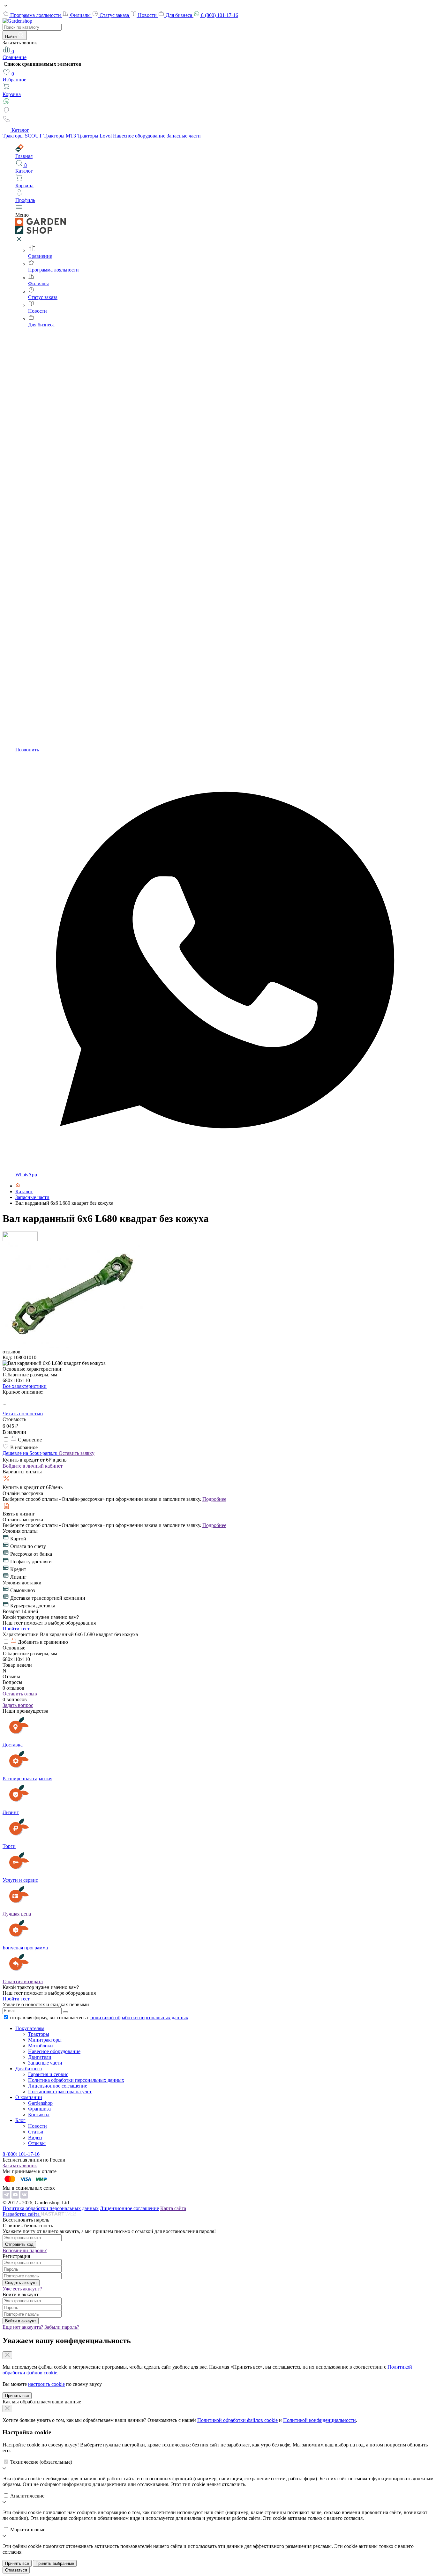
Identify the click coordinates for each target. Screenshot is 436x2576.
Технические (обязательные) (41, 2462)
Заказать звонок (20, 2166)
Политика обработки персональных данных (76, 2080)
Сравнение (15, 54)
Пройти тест (16, 1629)
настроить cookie (46, 2384)
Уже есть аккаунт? (22, 2289)
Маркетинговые (28, 2530)
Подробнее (214, 1499)
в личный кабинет (33, 1466)
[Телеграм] (7, 2197)
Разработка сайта (22, 2214)
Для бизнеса (180, 15)
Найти (11, 37)
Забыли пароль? (62, 2327)
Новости (148, 15)
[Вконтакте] (24, 2197)
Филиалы (81, 15)
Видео (35, 2137)
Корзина (12, 94)
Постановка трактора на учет (60, 2092)
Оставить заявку (77, 1453)
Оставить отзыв (20, 1694)
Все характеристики (25, 1386)
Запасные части (184, 136)
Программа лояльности (36, 15)
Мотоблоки (41, 2046)
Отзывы (37, 2143)
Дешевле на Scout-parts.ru (31, 1453)
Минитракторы (45, 2040)
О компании (29, 2097)
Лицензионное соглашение (58, 2086)
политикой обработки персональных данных (139, 2018)
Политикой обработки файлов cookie (237, 2420)
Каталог (20, 130)
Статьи (36, 2132)
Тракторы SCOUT (23, 136)
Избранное (14, 77)
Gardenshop (40, 2103)
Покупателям (30, 2028)
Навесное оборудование (140, 136)
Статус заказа (115, 15)
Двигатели (40, 2057)
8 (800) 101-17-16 (220, 15)
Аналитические (27, 2496)
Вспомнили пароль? (25, 2250)
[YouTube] (16, 2197)
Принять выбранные (55, 2563)
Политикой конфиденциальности (319, 2420)
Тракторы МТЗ (60, 136)
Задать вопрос (18, 1705)
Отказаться (16, 2570)
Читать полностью (23, 1414)
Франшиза (39, 2109)
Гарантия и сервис (48, 2074)
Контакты (39, 2114)
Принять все (17, 2396)
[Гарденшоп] (18, 1186)
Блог (20, 2120)
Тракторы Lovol (95, 136)
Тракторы (39, 2034)
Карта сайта (173, 2208)
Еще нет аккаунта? (23, 2327)
